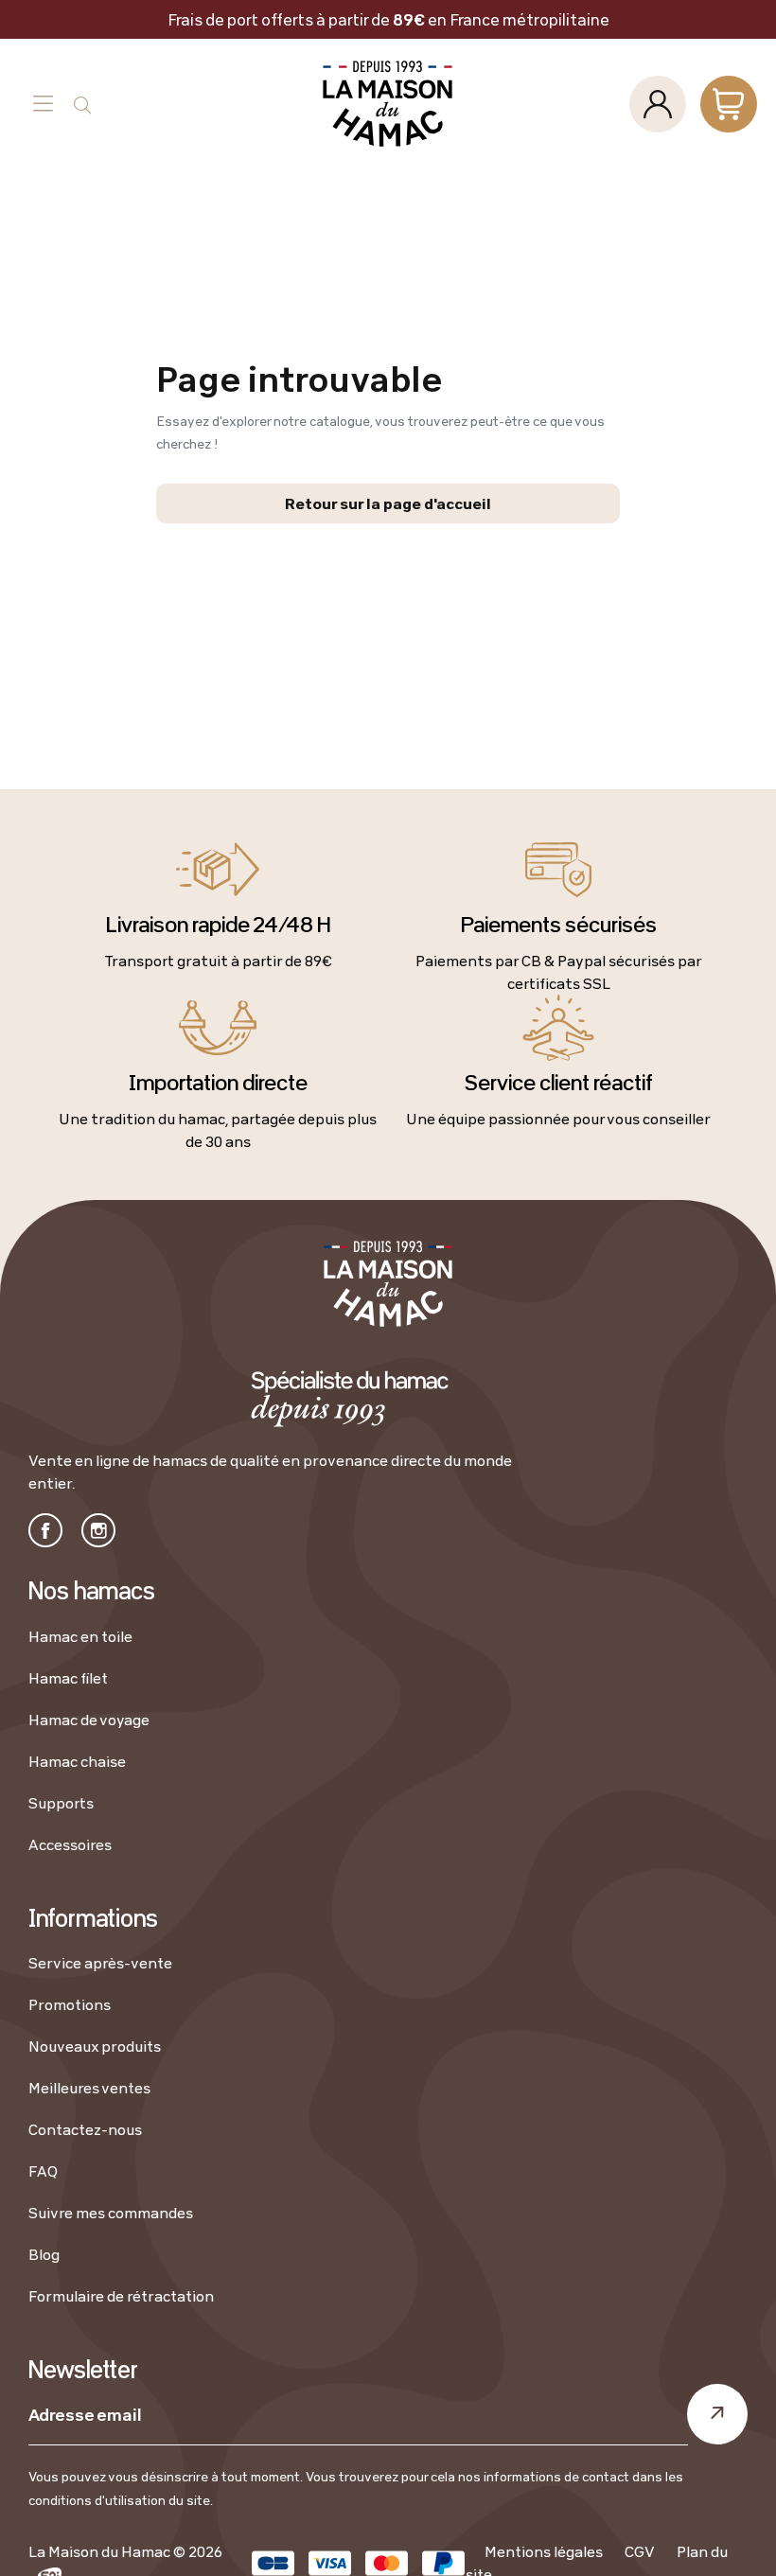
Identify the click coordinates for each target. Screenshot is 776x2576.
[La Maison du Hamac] (388, 104)
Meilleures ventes (89, 2088)
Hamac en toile (80, 1636)
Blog (44, 2254)
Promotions (70, 2004)
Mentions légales (544, 2551)
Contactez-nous (85, 2129)
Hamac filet (68, 1678)
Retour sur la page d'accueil (388, 503)
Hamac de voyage (89, 1720)
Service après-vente (100, 1963)
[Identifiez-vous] (658, 104)
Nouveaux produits (95, 2046)
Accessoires (70, 1844)
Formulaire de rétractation (121, 2296)
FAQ (43, 2171)
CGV (640, 2551)
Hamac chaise (77, 1761)
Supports (61, 1803)
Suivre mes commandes (111, 2213)
